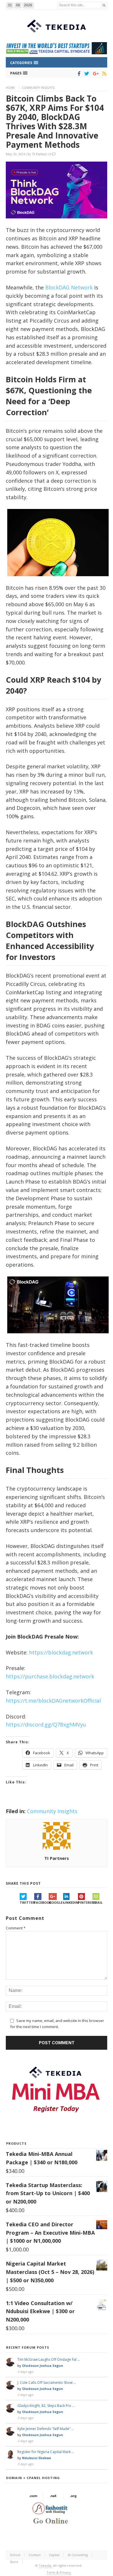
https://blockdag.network (61, 1652)
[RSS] (103, 74)
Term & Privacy (59, 2572)
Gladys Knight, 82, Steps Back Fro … (46, 2406)
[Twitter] (86, 74)
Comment (16, 1928)
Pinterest (85, 1902)
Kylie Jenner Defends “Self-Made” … (46, 2429)
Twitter (27, 1902)
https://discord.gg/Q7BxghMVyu (46, 1725)
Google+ (56, 1902)
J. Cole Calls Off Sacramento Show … (47, 2383)
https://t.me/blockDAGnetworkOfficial (53, 1701)
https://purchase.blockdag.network (50, 1676)
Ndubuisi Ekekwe (37, 2458)
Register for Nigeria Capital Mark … (46, 2452)
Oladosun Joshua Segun (43, 2366)
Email (97, 1902)
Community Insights (38, 88)
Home (10, 88)
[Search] (104, 5)
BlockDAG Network (69, 287)
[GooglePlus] (95, 74)
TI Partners (40, 154)
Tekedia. (45, 2565)
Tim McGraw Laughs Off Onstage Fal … (49, 2359)
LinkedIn (70, 1902)
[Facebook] (78, 74)
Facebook (41, 1902)
